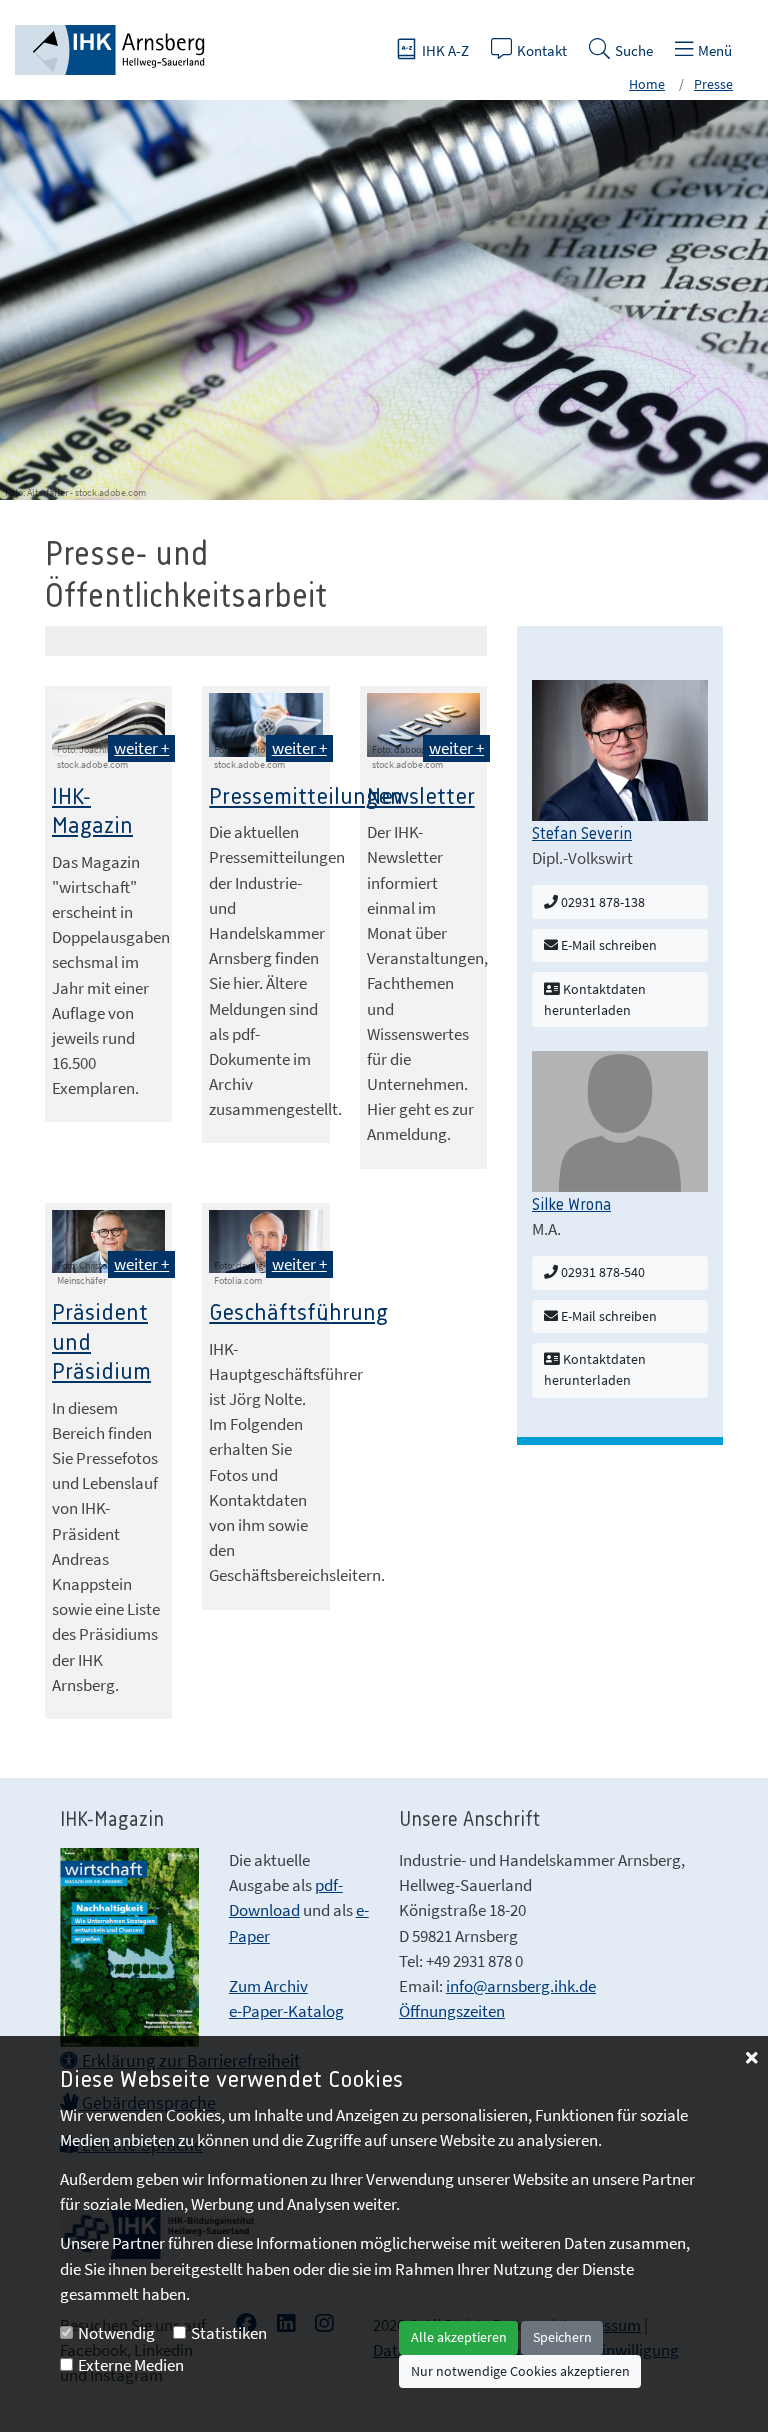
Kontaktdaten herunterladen (595, 999)
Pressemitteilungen (306, 797)
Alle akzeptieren (459, 2337)
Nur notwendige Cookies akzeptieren (520, 2371)
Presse (713, 84)
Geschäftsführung (298, 1313)
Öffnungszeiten (452, 2011)
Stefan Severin (582, 834)
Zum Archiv (268, 1986)
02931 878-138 (601, 902)
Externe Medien (131, 2365)
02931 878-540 (601, 1272)
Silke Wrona (571, 1205)
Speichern (562, 2337)
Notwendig (116, 2333)
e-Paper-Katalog (286, 2011)
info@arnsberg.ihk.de (521, 1986)
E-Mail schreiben (607, 945)
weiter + (141, 748)
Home (647, 84)
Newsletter (421, 797)
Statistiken (229, 2333)
